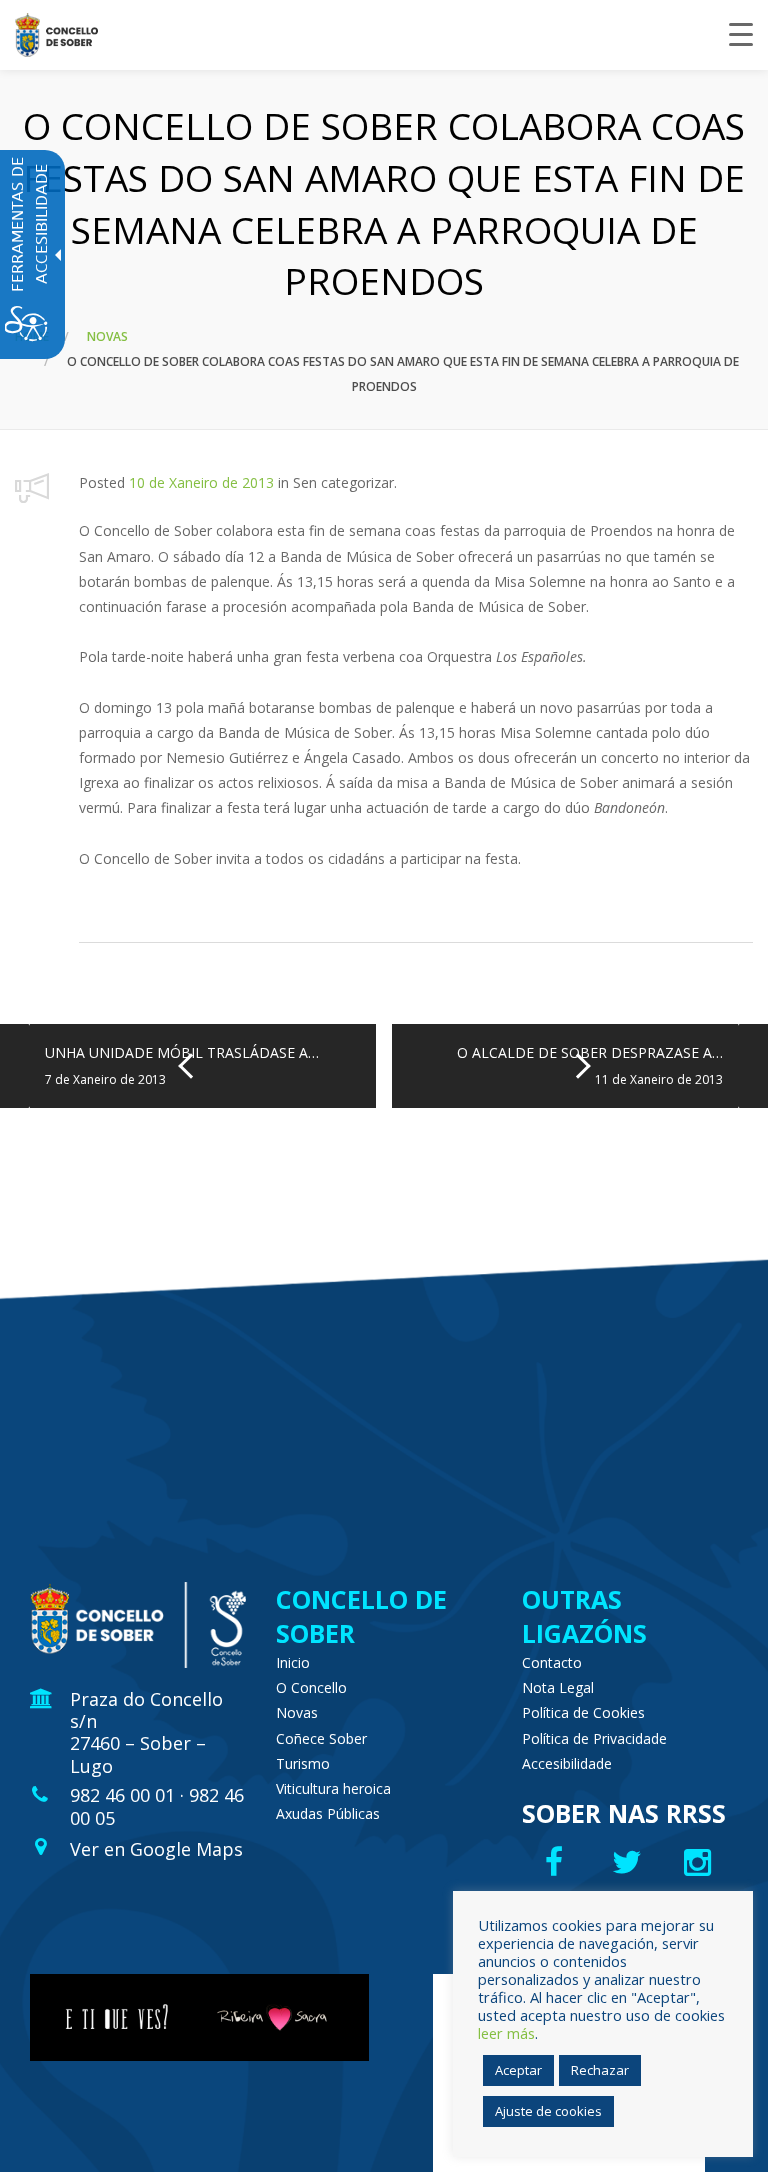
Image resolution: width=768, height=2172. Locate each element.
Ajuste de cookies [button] (548, 2111)
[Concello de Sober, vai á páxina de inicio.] (56, 35)
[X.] (629, 1862)
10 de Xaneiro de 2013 (201, 482)
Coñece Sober (321, 1738)
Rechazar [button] (600, 2070)
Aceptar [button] (518, 2070)
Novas (107, 336)
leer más (506, 2033)
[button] (32, 487)
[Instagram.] (702, 1862)
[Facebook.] (556, 1862)
